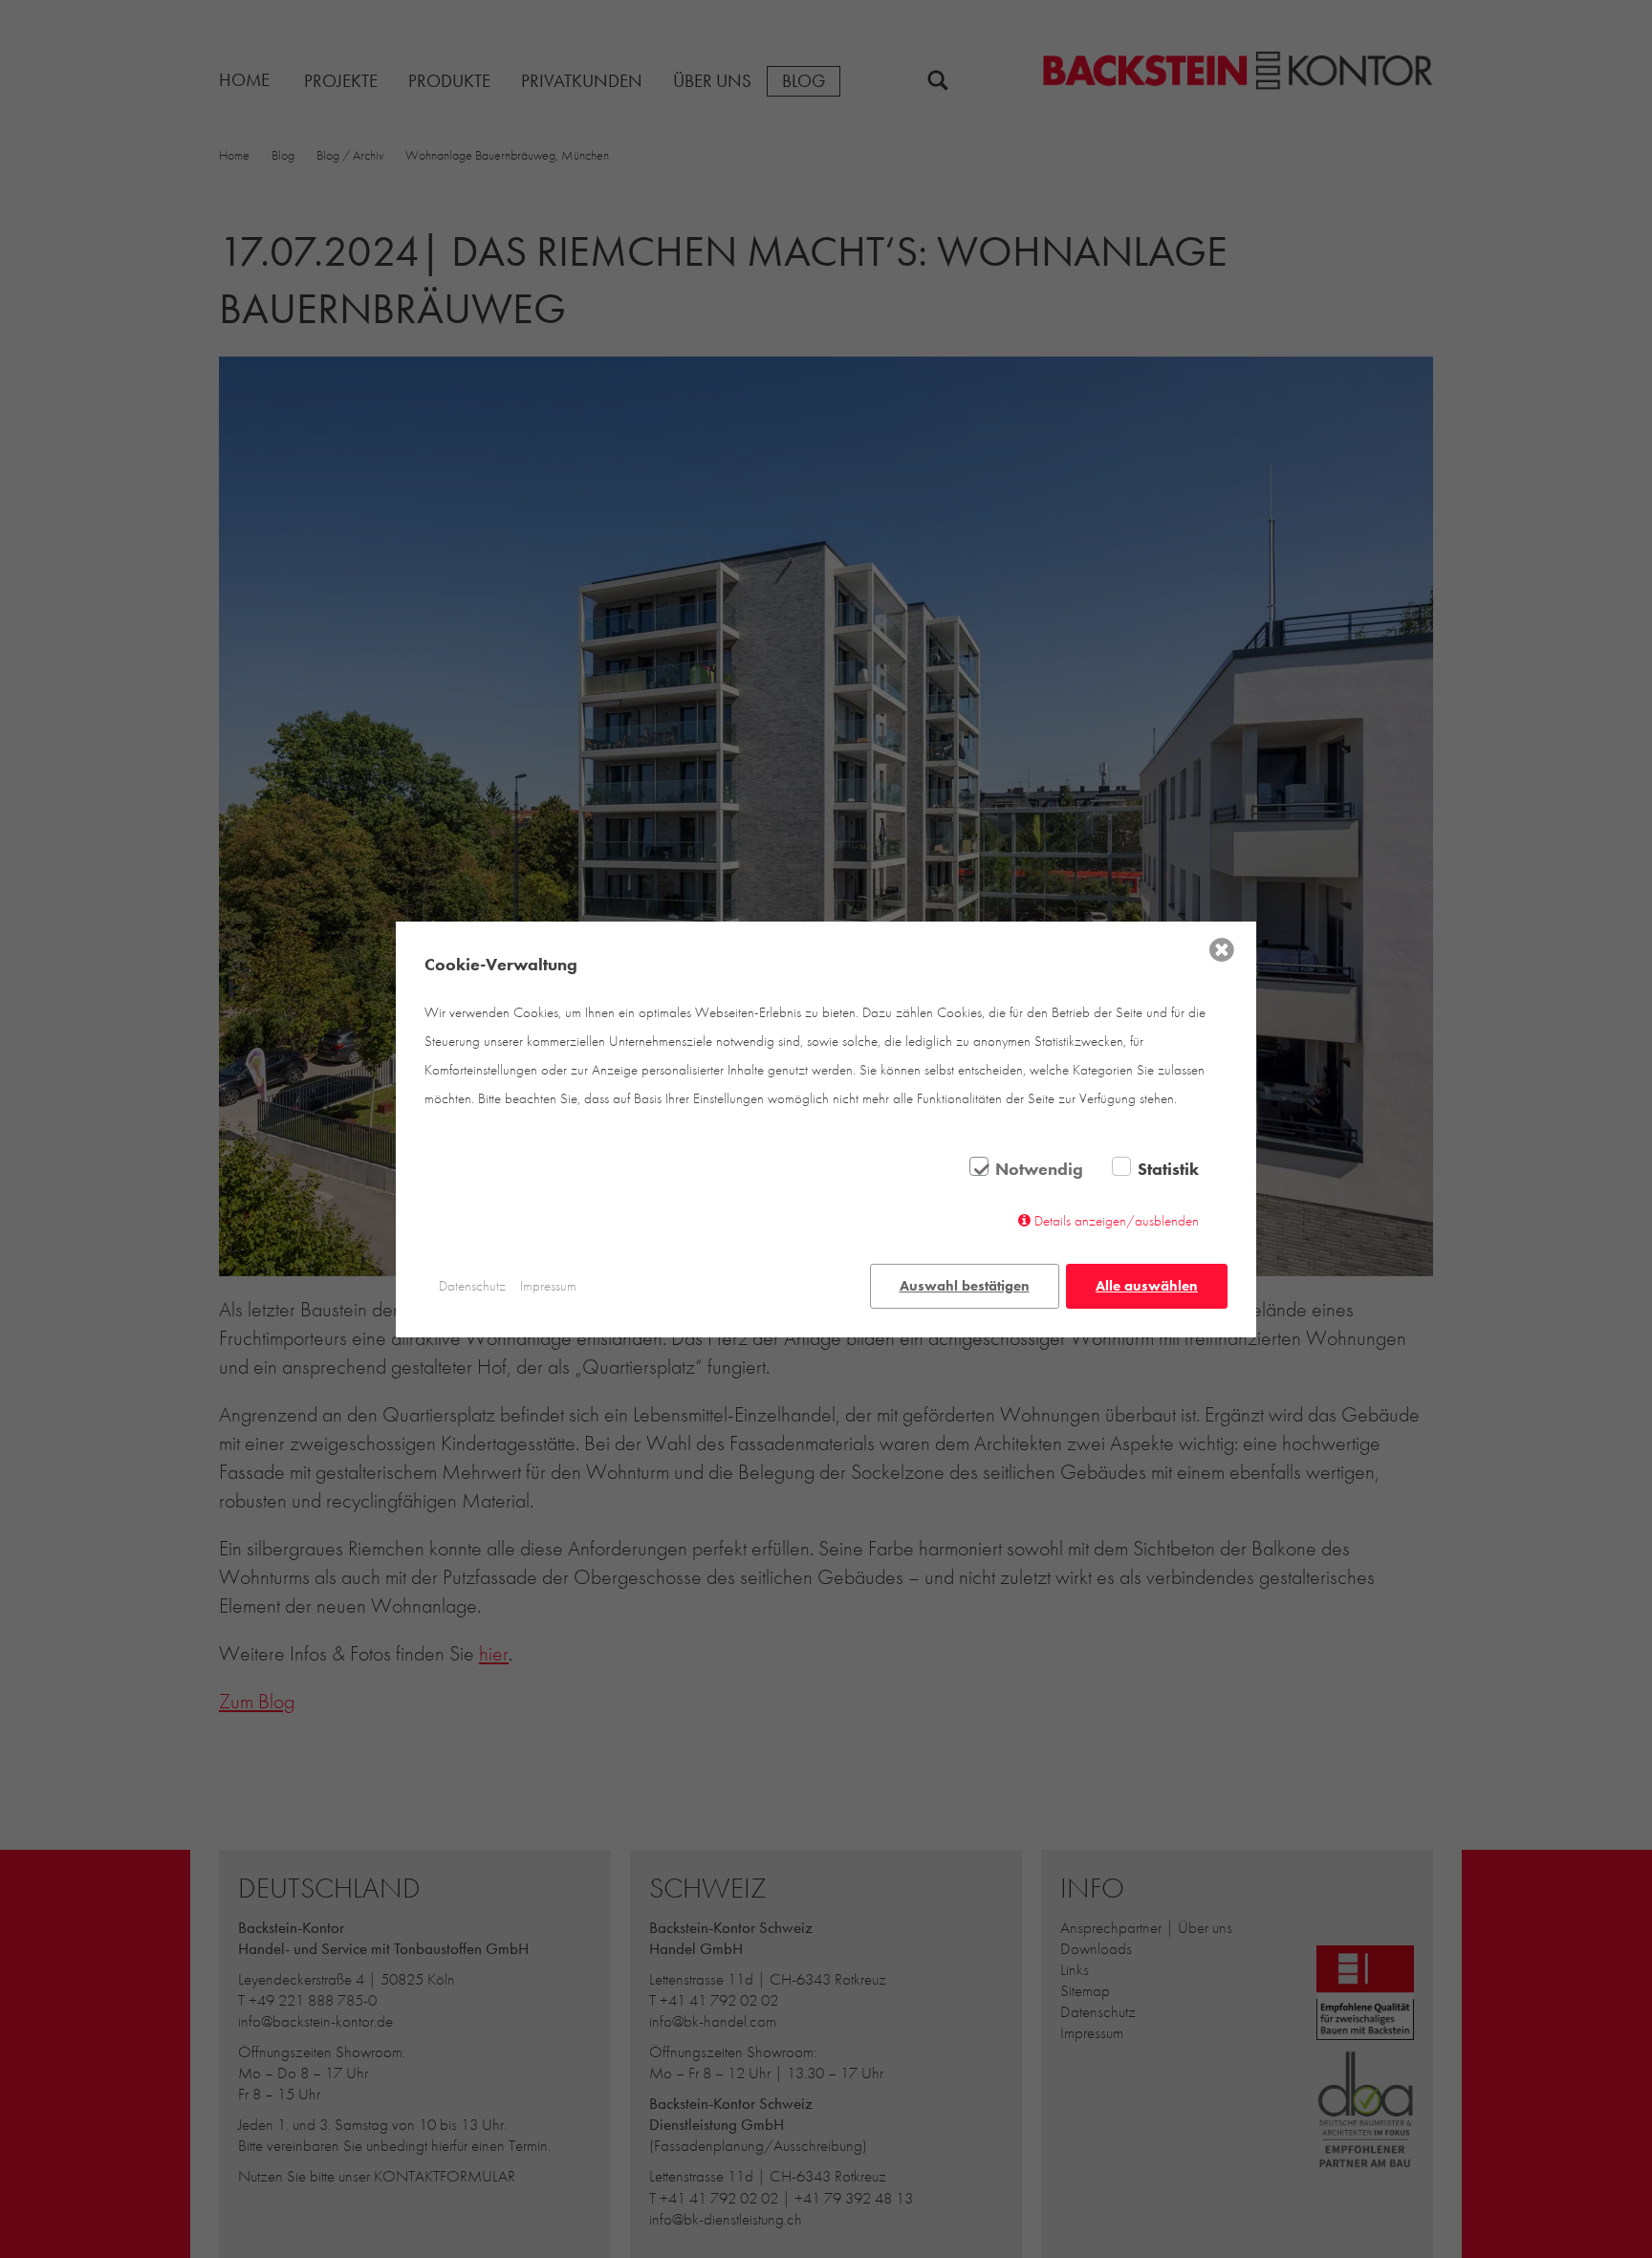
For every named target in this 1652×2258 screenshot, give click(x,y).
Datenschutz (472, 1286)
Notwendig (1039, 1169)
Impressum (548, 1286)
